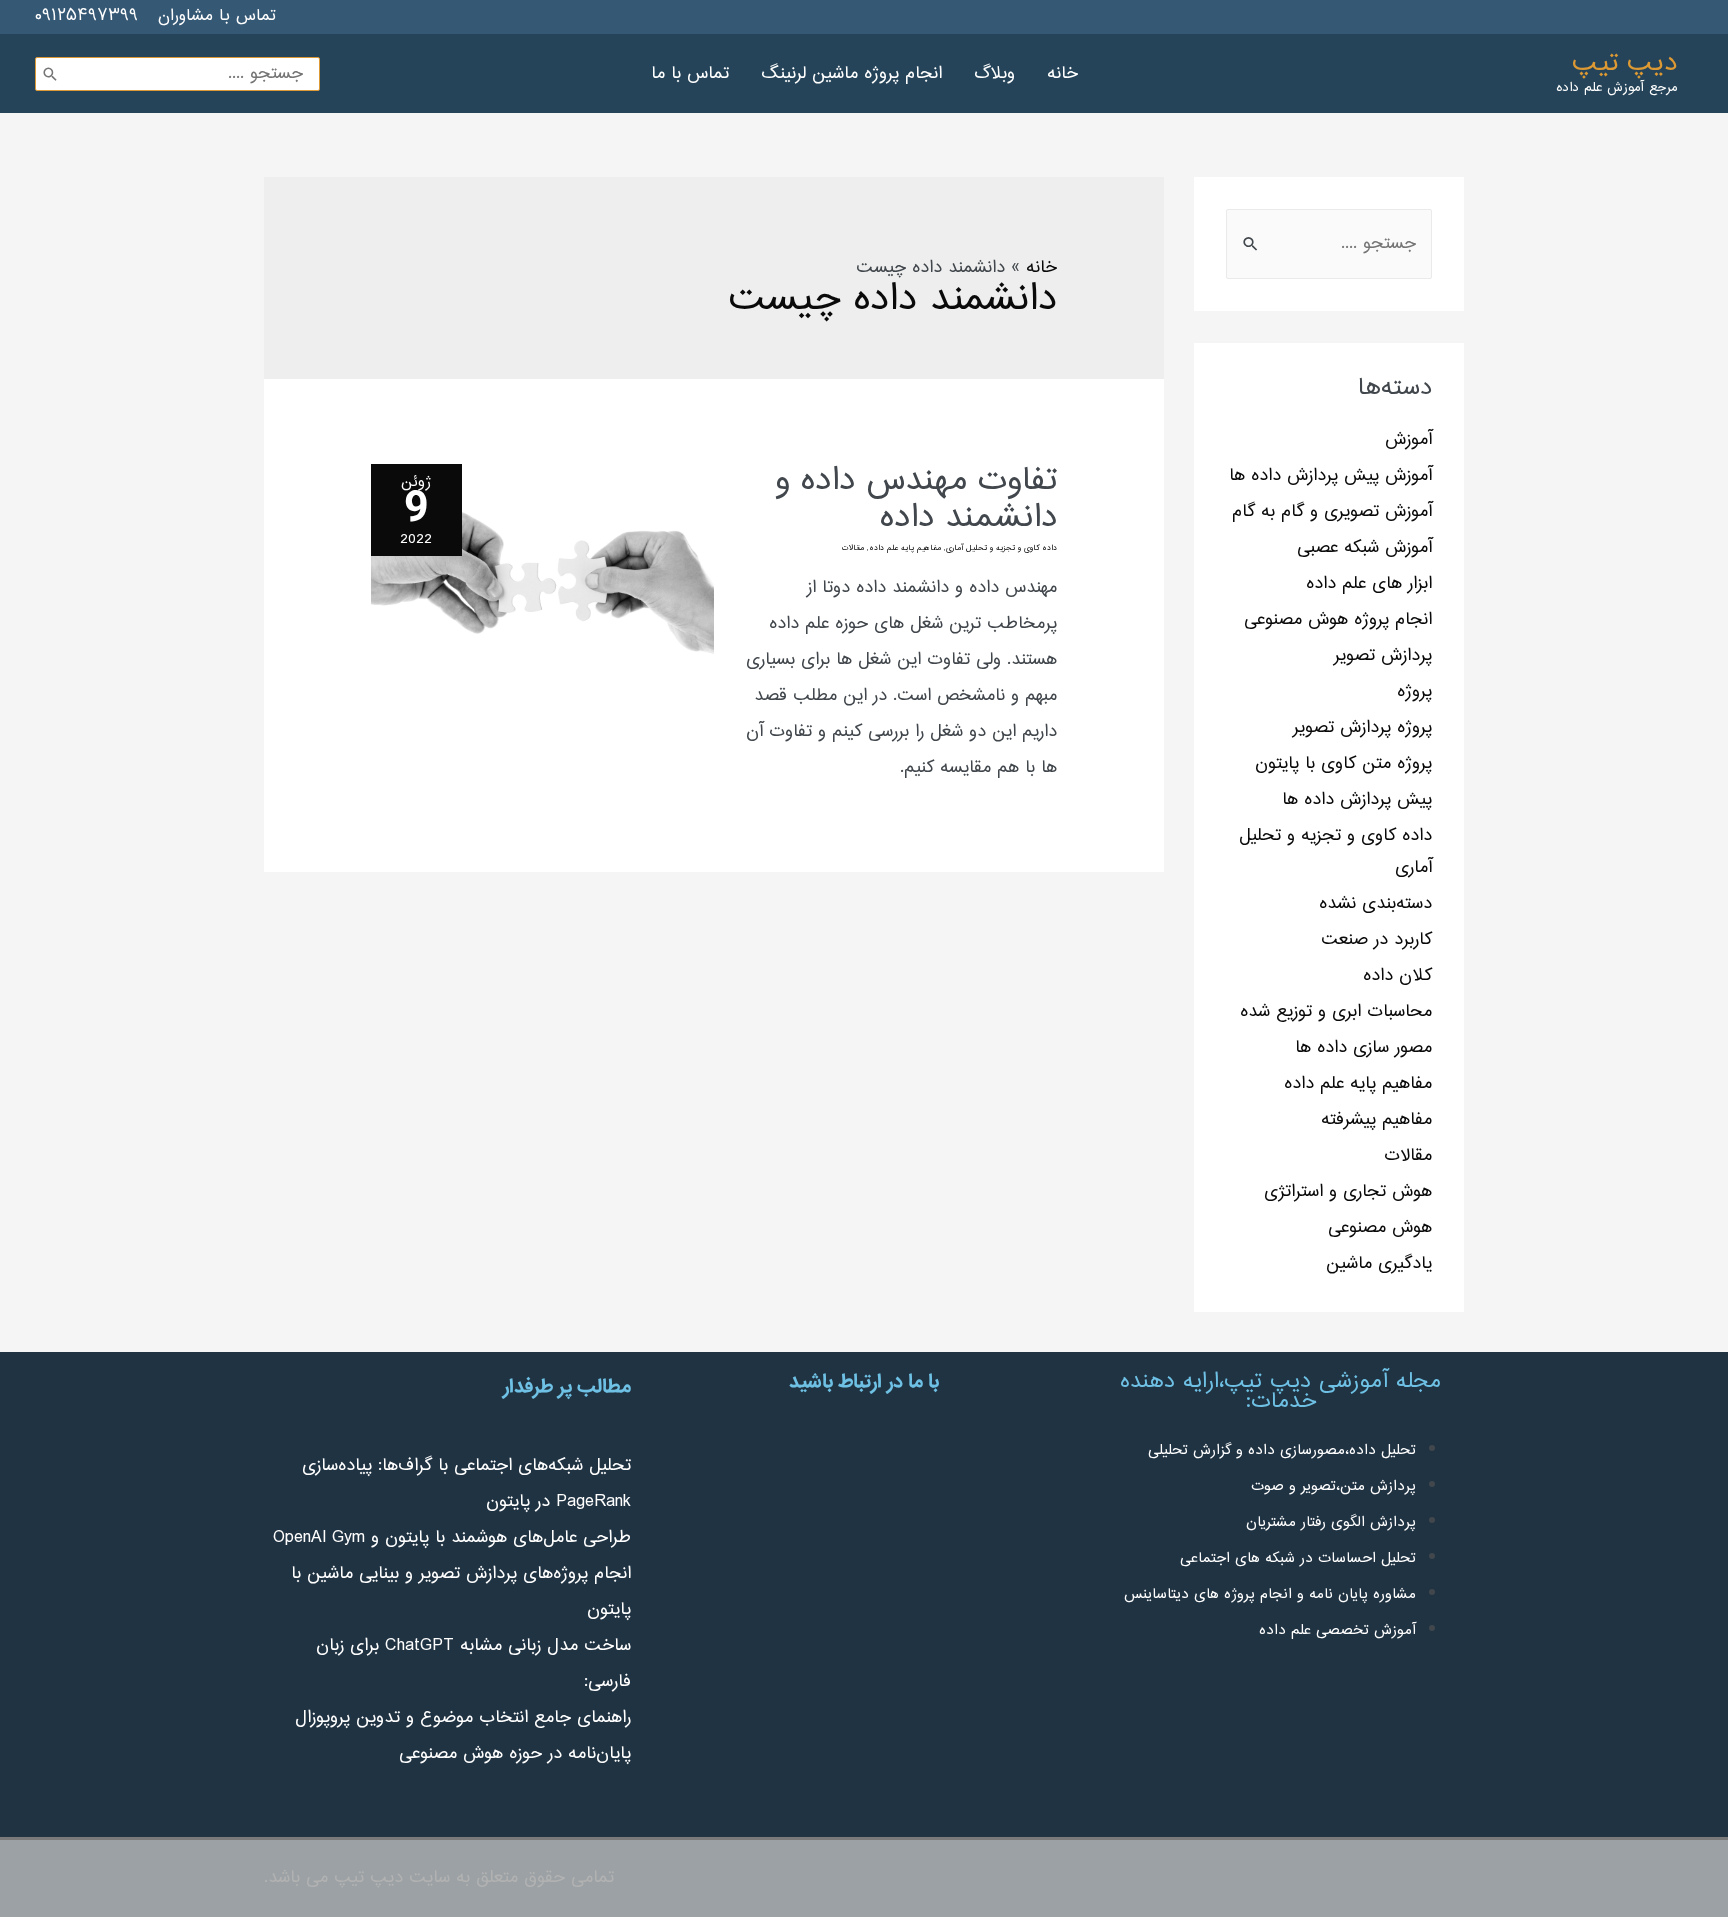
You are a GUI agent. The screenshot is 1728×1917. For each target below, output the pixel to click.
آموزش (1408, 440)
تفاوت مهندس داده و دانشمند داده (916, 500)
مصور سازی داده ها (1363, 1048)
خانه (1041, 268)
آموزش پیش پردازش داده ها (1330, 476)
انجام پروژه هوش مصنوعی (1338, 620)
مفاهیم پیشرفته (1376, 1120)
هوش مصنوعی (1380, 1228)
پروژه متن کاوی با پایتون (1343, 764)
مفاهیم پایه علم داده (1358, 1084)
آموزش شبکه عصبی (1364, 548)
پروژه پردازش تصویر (1362, 728)
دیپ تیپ (1624, 64)
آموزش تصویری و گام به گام (1332, 512)
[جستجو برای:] (1329, 244)
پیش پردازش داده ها (1357, 800)
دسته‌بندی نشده (1375, 904)
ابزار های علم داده (1369, 584)
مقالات (1408, 1156)
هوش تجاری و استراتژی (1348, 1192)
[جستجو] (50, 74)
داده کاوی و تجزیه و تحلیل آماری (1001, 548)
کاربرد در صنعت (1376, 940)
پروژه (1414, 692)
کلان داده (1397, 976)
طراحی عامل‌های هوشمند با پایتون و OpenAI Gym (452, 1538)
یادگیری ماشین (1379, 1264)
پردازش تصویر (1383, 656)
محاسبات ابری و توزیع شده (1336, 1012)
